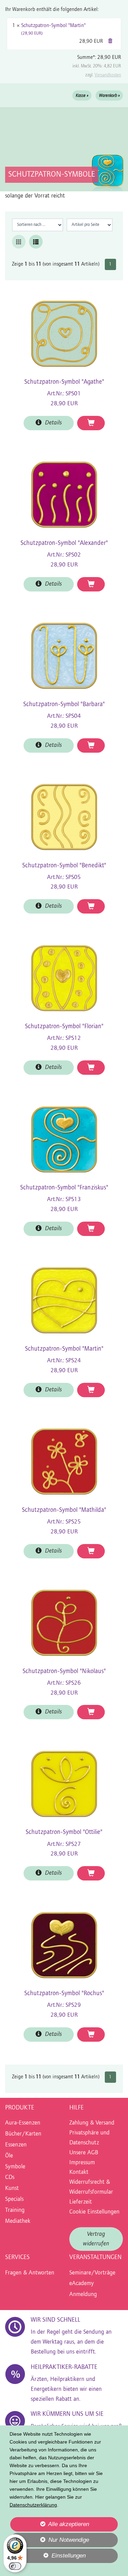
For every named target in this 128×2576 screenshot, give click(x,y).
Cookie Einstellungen (94, 2212)
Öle (9, 2156)
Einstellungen (48, 2558)
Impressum (82, 2163)
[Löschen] (110, 41)
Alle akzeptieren (49, 2524)
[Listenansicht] (36, 242)
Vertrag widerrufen (96, 2239)
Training (15, 2210)
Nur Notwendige (49, 2542)
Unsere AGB (84, 2153)
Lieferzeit (81, 2202)
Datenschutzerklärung (33, 2505)
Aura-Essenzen (23, 2123)
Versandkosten (108, 75)
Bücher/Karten (23, 2134)
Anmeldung (83, 2295)
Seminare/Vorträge (92, 2273)
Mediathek (18, 2221)
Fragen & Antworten (30, 2273)
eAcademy (82, 2284)
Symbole (15, 2167)
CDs (10, 2178)
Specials (14, 2199)
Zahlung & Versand (92, 2123)
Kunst (12, 2189)
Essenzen (16, 2145)
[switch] (15, 2566)
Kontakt (79, 2172)
